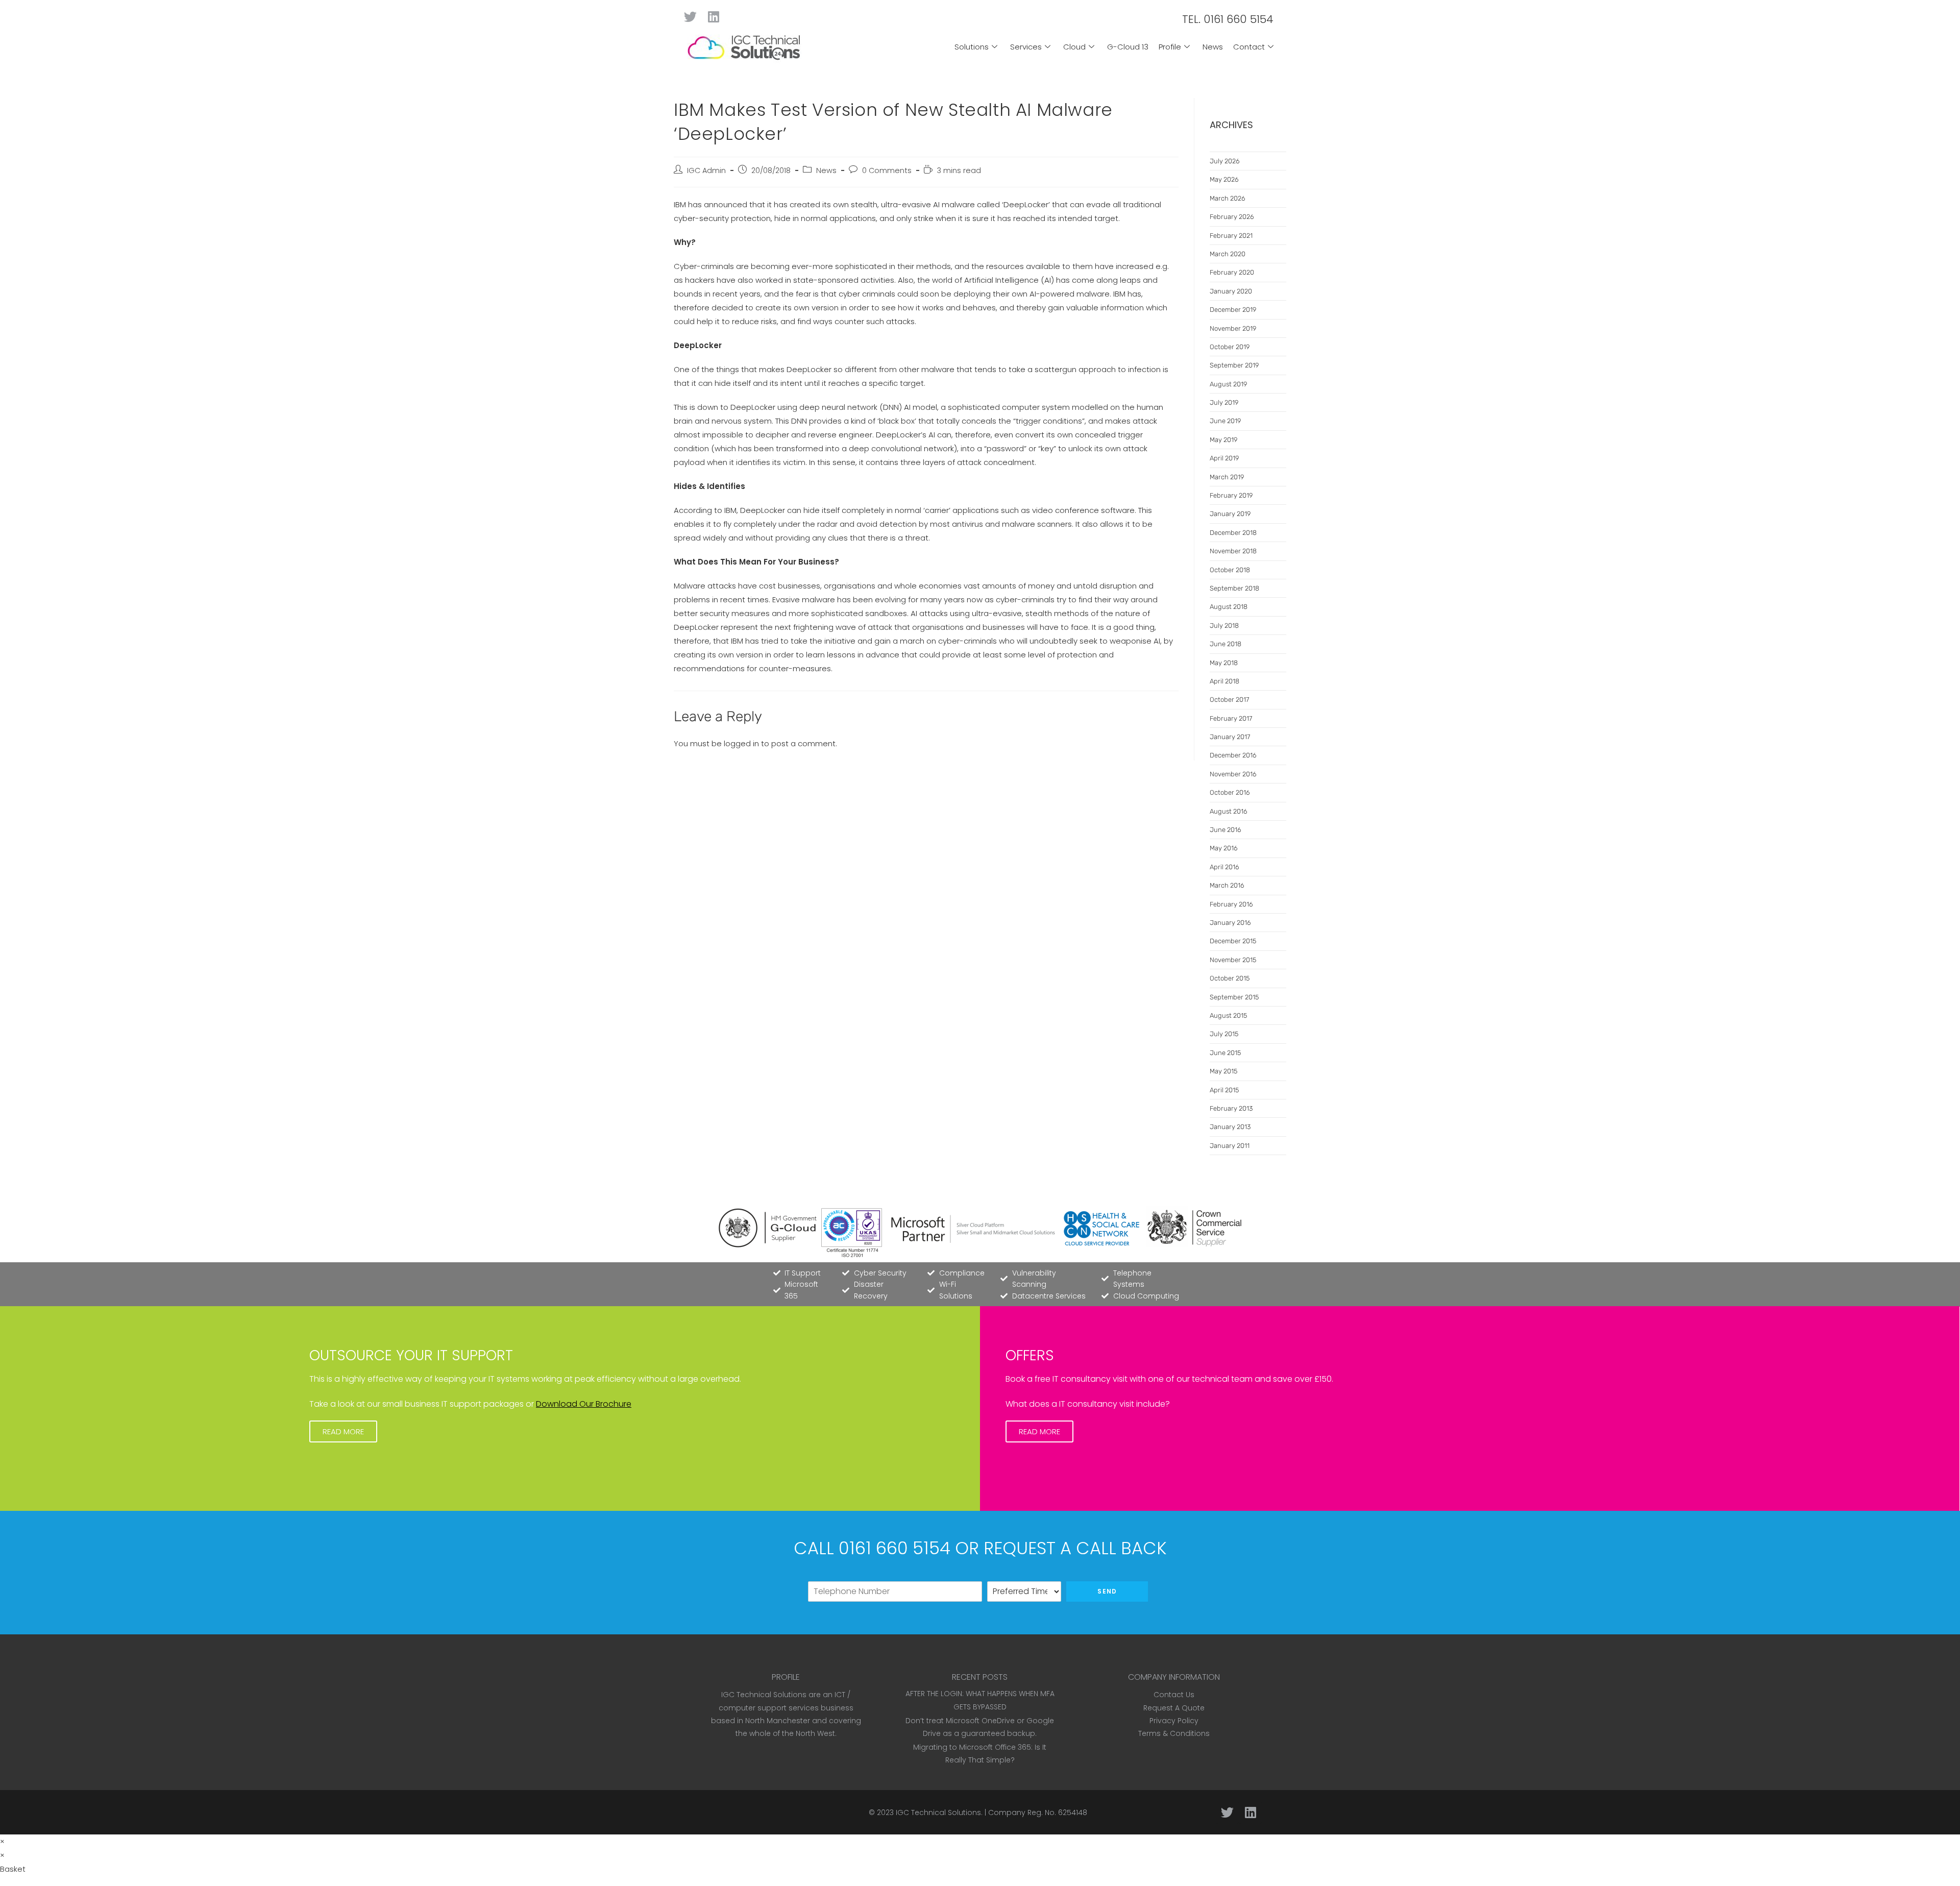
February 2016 (1231, 904)
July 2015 (1224, 1034)
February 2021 (1231, 236)
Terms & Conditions (1174, 1733)
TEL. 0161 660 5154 (1228, 19)
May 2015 (1223, 1071)
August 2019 (1228, 384)
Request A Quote (1174, 1708)
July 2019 (1224, 402)
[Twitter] (690, 17)
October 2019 (1230, 347)
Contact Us (1174, 1695)
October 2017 (1229, 700)
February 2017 (1231, 718)
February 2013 (1231, 1108)
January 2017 (1230, 737)
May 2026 (1224, 179)
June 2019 (1225, 421)
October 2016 (1230, 792)
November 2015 (1233, 960)
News (1213, 47)
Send (1107, 1591)
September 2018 (1234, 588)
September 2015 (1234, 997)
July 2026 (1225, 161)
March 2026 (1228, 198)
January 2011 (1230, 1146)
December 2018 (1233, 533)
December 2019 (1233, 310)
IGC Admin (706, 170)
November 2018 (1233, 551)
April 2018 (1224, 681)
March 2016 (1227, 885)
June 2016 (1226, 830)
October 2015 (1230, 978)
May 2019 (1223, 440)
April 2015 (1224, 1090)
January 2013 (1230, 1127)
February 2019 (1231, 495)
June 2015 (1225, 1053)
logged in (741, 743)
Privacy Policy (1174, 1721)
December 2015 (1233, 941)
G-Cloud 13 (1128, 47)
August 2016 (1229, 811)
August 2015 (1228, 1015)
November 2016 (1233, 774)
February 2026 (1232, 217)
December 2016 (1233, 755)
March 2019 (1227, 477)
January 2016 (1230, 923)
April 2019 (1224, 458)
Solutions (972, 47)
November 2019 (1233, 328)
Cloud (1074, 47)
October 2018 (1230, 570)
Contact (1249, 47)
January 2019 (1230, 514)
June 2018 (1226, 644)
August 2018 (1229, 607)
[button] (343, 1431)
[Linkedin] (713, 17)
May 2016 (1224, 848)
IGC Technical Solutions (938, 1812)
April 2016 (1224, 867)
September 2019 (1234, 365)
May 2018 (1224, 663)
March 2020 (1228, 254)
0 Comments (887, 170)
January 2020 (1231, 291)
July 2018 (1224, 626)
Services (1026, 47)
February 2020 (1232, 272)
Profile (1170, 47)
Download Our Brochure (584, 1404)
